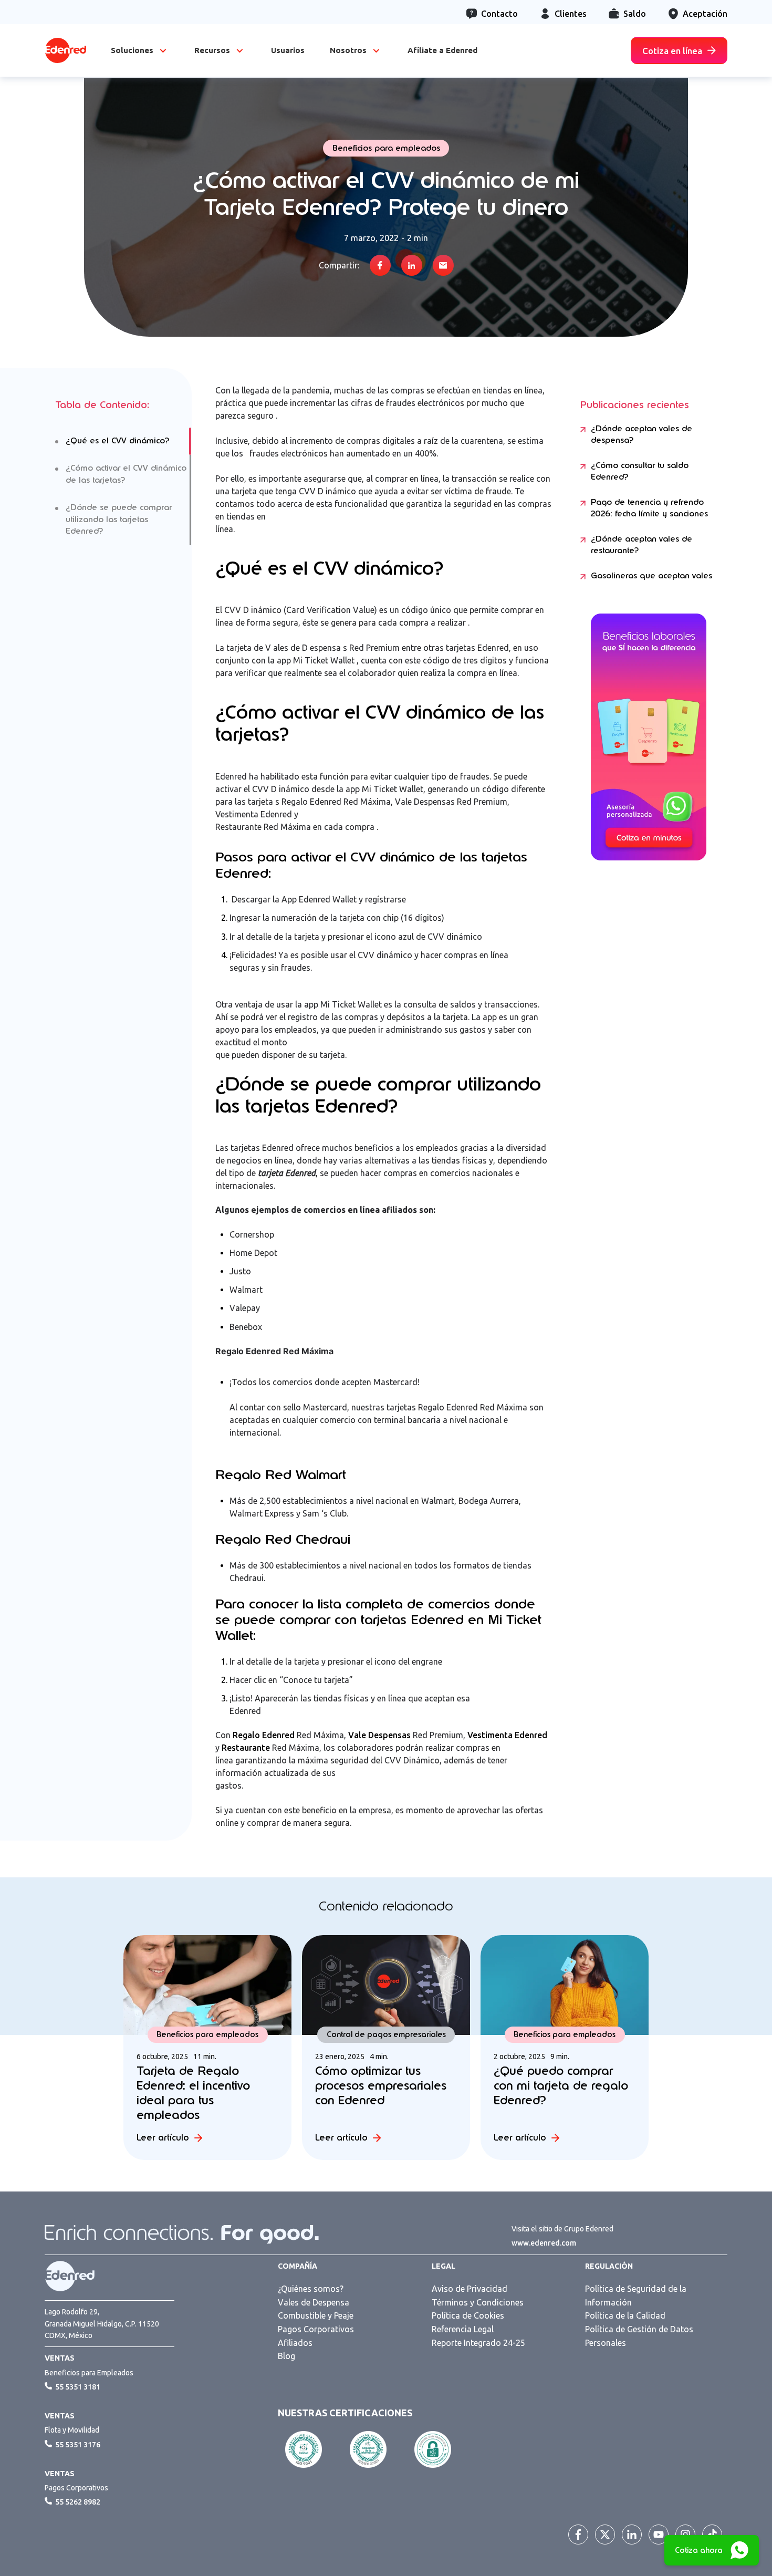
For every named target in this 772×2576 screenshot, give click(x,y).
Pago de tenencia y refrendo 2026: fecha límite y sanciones (649, 508)
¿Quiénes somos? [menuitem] (311, 2289)
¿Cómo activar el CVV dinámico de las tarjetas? (126, 474)
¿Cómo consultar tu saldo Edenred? (640, 471)
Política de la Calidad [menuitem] (625, 2315)
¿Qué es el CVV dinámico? (117, 441)
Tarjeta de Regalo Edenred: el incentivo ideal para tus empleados (193, 2093)
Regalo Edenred (264, 1735)
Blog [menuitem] (286, 2356)
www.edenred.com (544, 2243)
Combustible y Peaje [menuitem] (316, 2315)
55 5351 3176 (78, 2445)
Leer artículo (163, 2138)
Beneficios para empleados (386, 148)
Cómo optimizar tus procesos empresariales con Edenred (381, 2085)
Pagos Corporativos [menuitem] (316, 2329)
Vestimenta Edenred (507, 1735)
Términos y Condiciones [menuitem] (478, 2302)
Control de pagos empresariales (386, 2034)
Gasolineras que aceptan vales (651, 576)
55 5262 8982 (78, 2502)
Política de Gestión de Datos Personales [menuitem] (639, 2336)
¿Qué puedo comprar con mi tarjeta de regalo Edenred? (561, 2085)
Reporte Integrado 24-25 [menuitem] (478, 2343)
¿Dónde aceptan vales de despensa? (641, 435)
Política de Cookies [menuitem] (468, 2315)
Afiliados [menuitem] (295, 2343)
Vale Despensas (378, 1735)
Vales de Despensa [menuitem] (314, 2302)
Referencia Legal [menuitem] (463, 2329)
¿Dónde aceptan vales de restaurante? (641, 545)
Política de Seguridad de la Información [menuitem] (636, 2295)
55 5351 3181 (78, 2387)
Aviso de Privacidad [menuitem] (470, 2289)
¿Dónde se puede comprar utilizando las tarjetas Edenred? (119, 519)
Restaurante (246, 1748)
